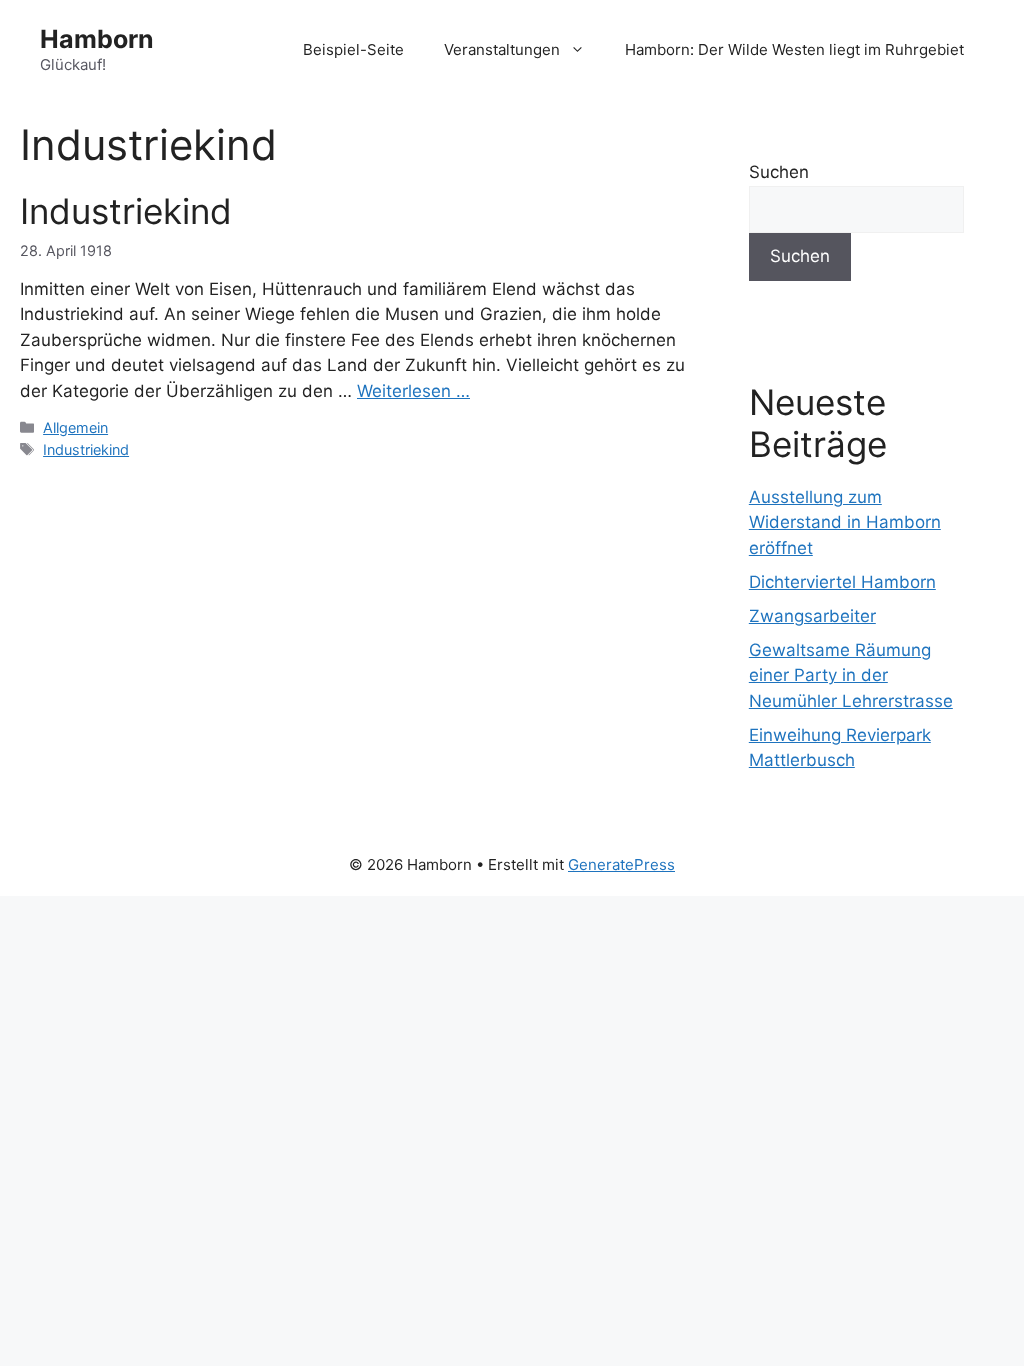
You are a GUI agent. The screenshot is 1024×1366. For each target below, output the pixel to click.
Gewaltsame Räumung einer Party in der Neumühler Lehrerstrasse (851, 675)
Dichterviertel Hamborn (842, 582)
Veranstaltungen (502, 49)
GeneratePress (621, 864)
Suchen (779, 172)
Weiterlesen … (413, 391)
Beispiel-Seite (353, 49)
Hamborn (97, 39)
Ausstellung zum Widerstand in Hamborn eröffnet (845, 522)
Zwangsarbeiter (812, 616)
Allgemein (75, 427)
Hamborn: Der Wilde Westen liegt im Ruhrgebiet (794, 49)
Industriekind (126, 211)
